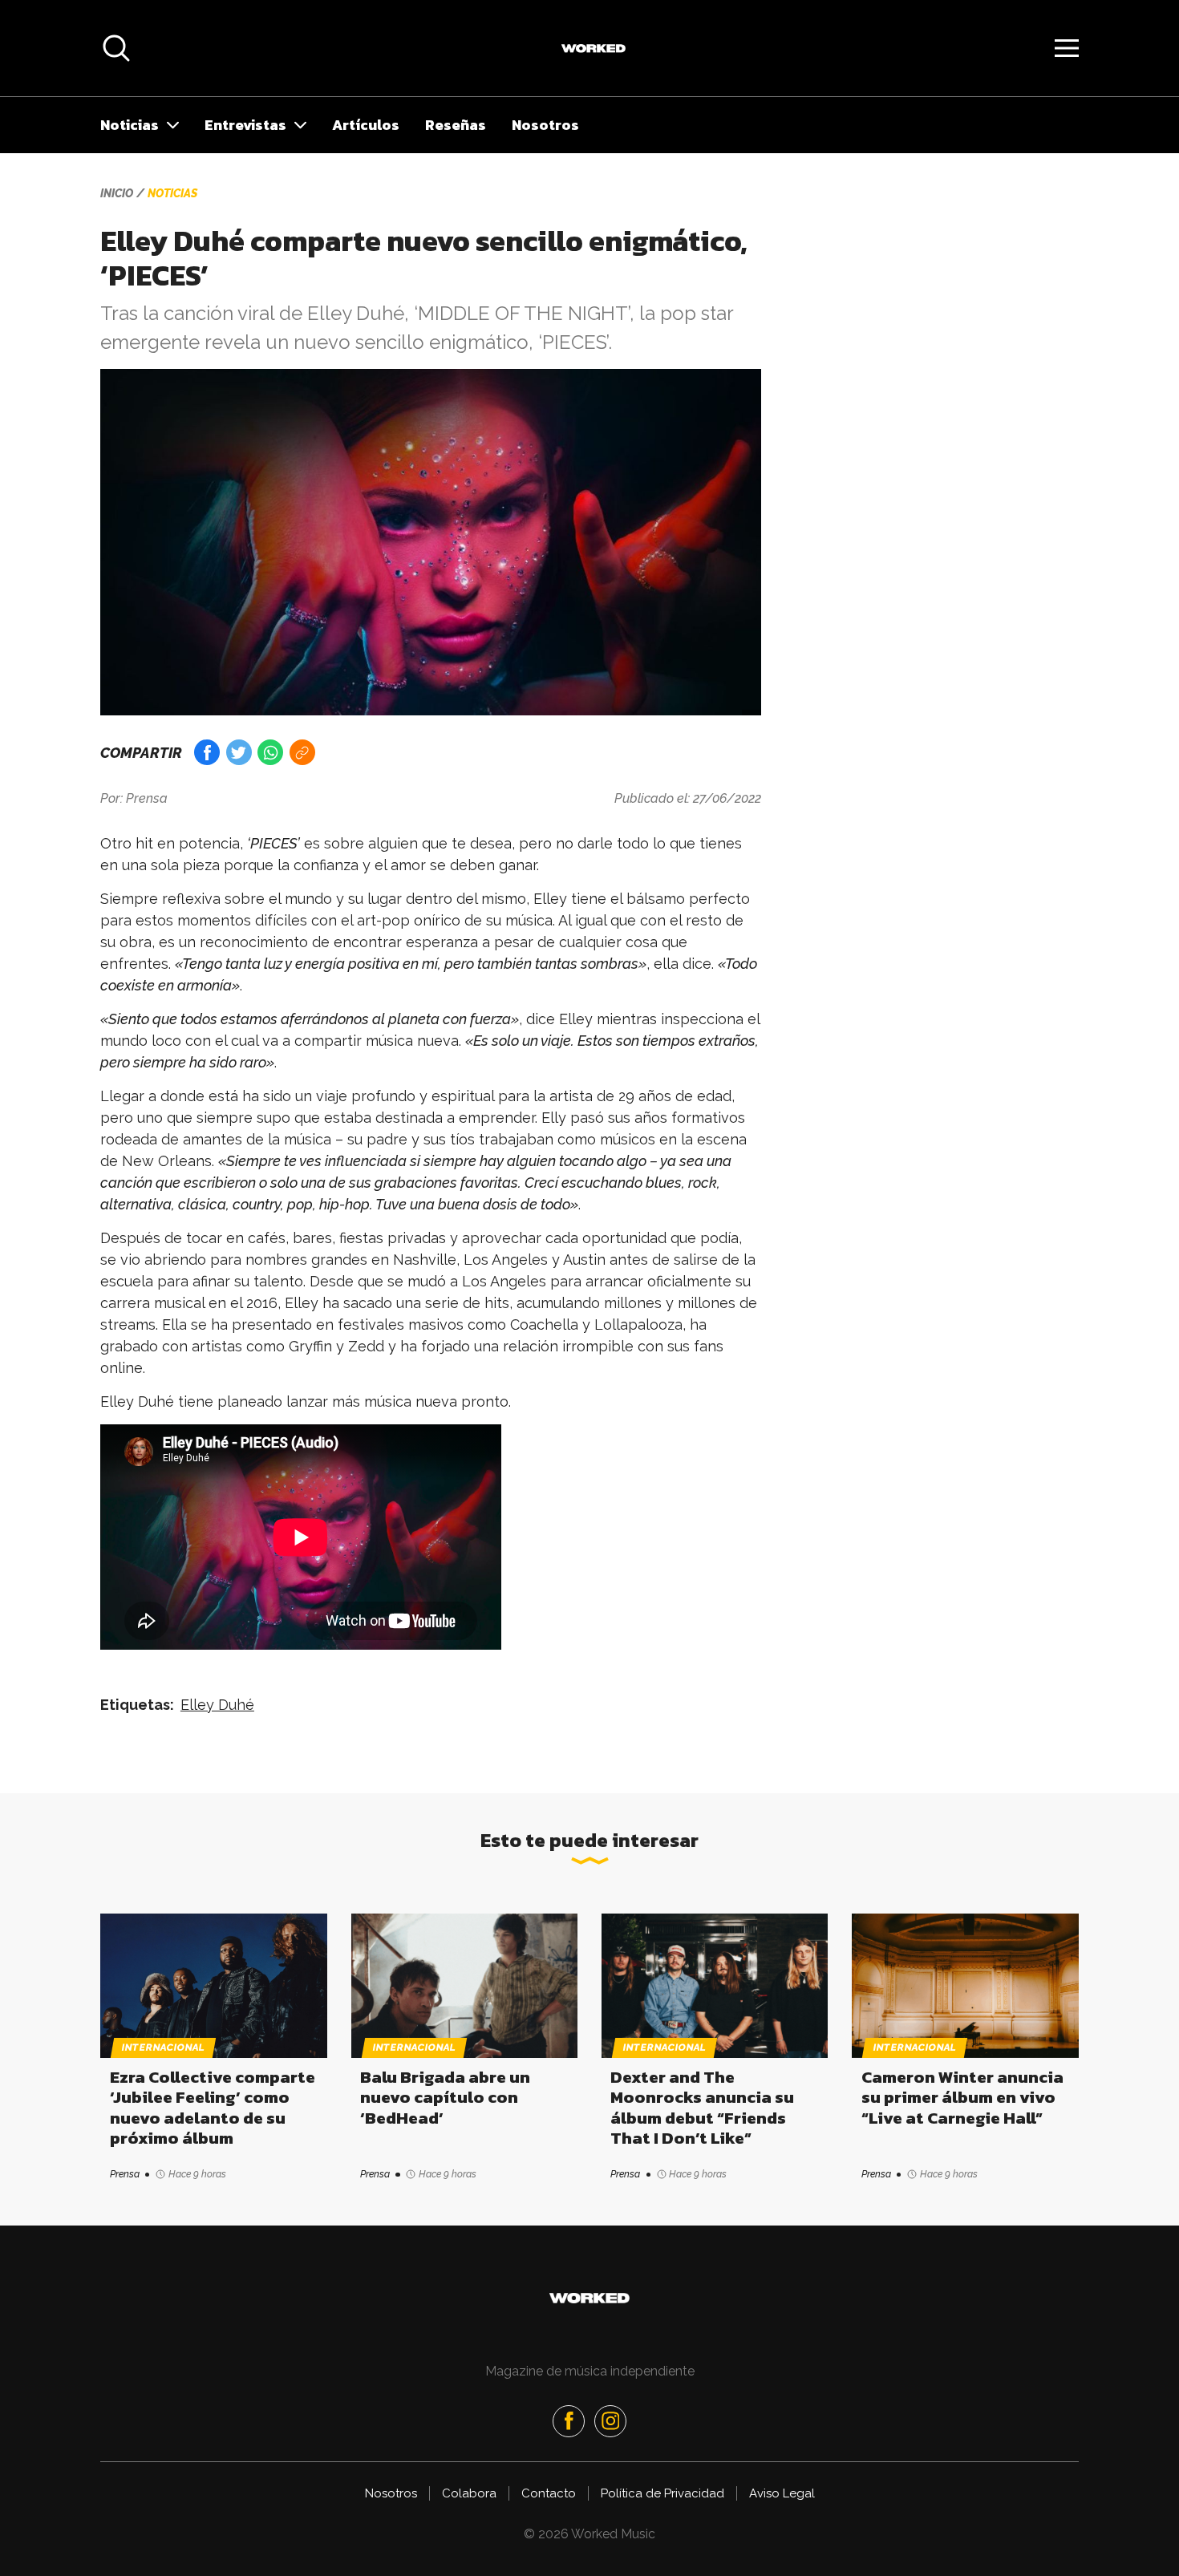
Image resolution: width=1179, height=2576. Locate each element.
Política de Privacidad (662, 2493)
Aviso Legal (782, 2493)
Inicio (117, 193)
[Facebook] (569, 2421)
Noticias (130, 125)
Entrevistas (245, 125)
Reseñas (456, 125)
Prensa (147, 798)
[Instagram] (610, 2421)
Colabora (469, 2493)
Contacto (549, 2493)
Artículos (366, 125)
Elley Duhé (217, 1705)
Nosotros (545, 125)
